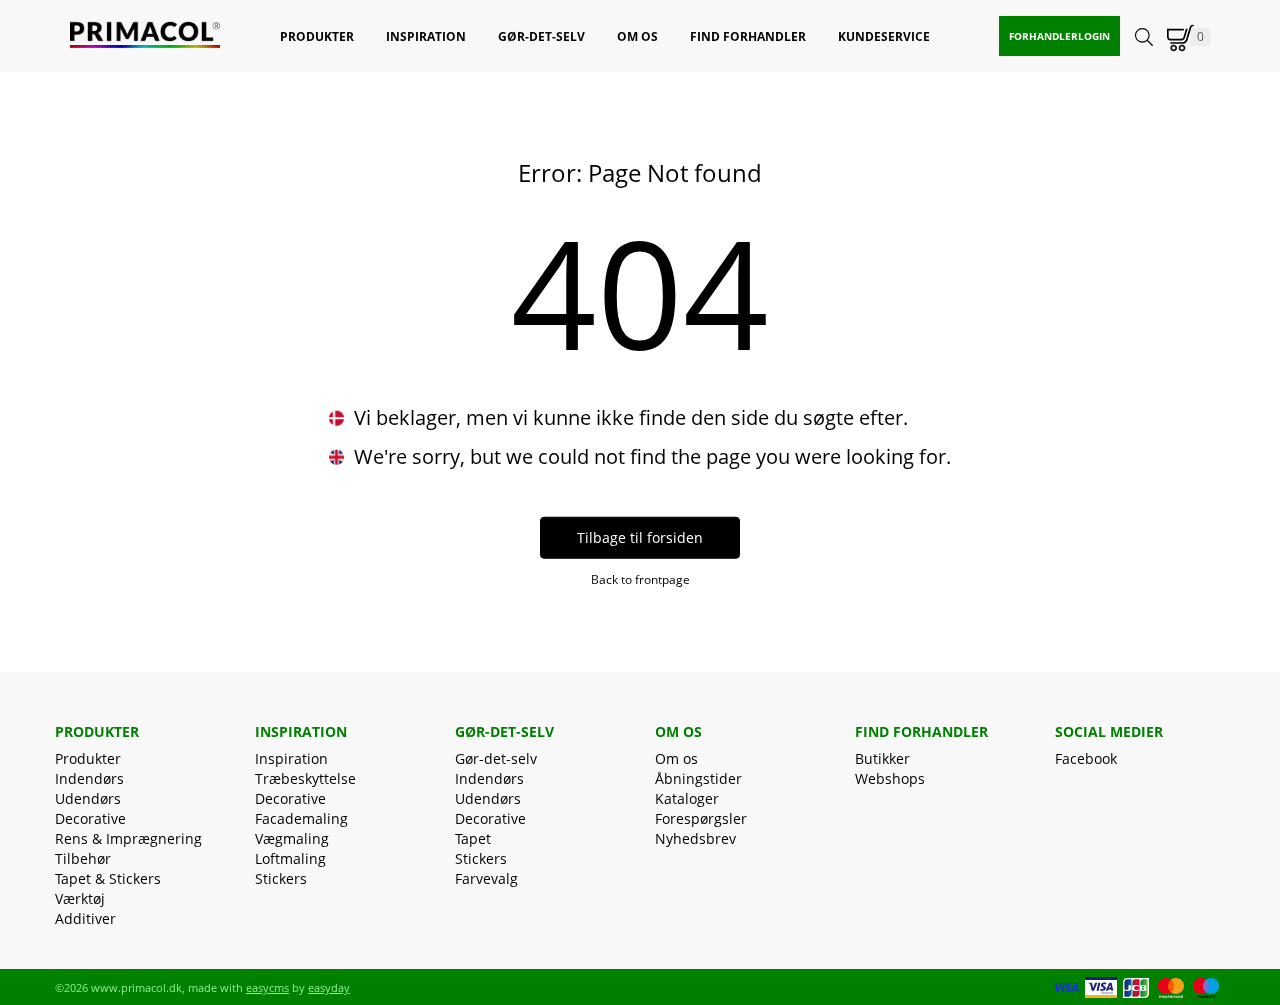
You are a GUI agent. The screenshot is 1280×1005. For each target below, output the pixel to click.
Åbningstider (698, 778)
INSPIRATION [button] (426, 36)
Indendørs (89, 778)
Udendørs (88, 798)
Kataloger (687, 798)
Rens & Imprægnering (128, 838)
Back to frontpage (640, 579)
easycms (267, 987)
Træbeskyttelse (305, 778)
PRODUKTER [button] (317, 36)
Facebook (1086, 758)
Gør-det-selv (496, 758)
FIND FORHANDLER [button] (748, 36)
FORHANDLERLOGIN (1059, 36)
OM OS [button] (637, 36)
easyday (329, 987)
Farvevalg (486, 878)
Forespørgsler (701, 818)
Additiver (85, 918)
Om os (676, 758)
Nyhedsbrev (695, 838)
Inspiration (291, 758)
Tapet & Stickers (108, 878)
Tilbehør (83, 858)
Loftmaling (290, 858)
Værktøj (80, 898)
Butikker (882, 758)
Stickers (281, 878)
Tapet (473, 838)
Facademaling (301, 818)
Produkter (88, 758)
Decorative (90, 818)
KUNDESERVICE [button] (884, 36)
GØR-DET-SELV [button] (541, 36)
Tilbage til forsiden (640, 537)
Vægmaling (292, 838)
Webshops (890, 778)
